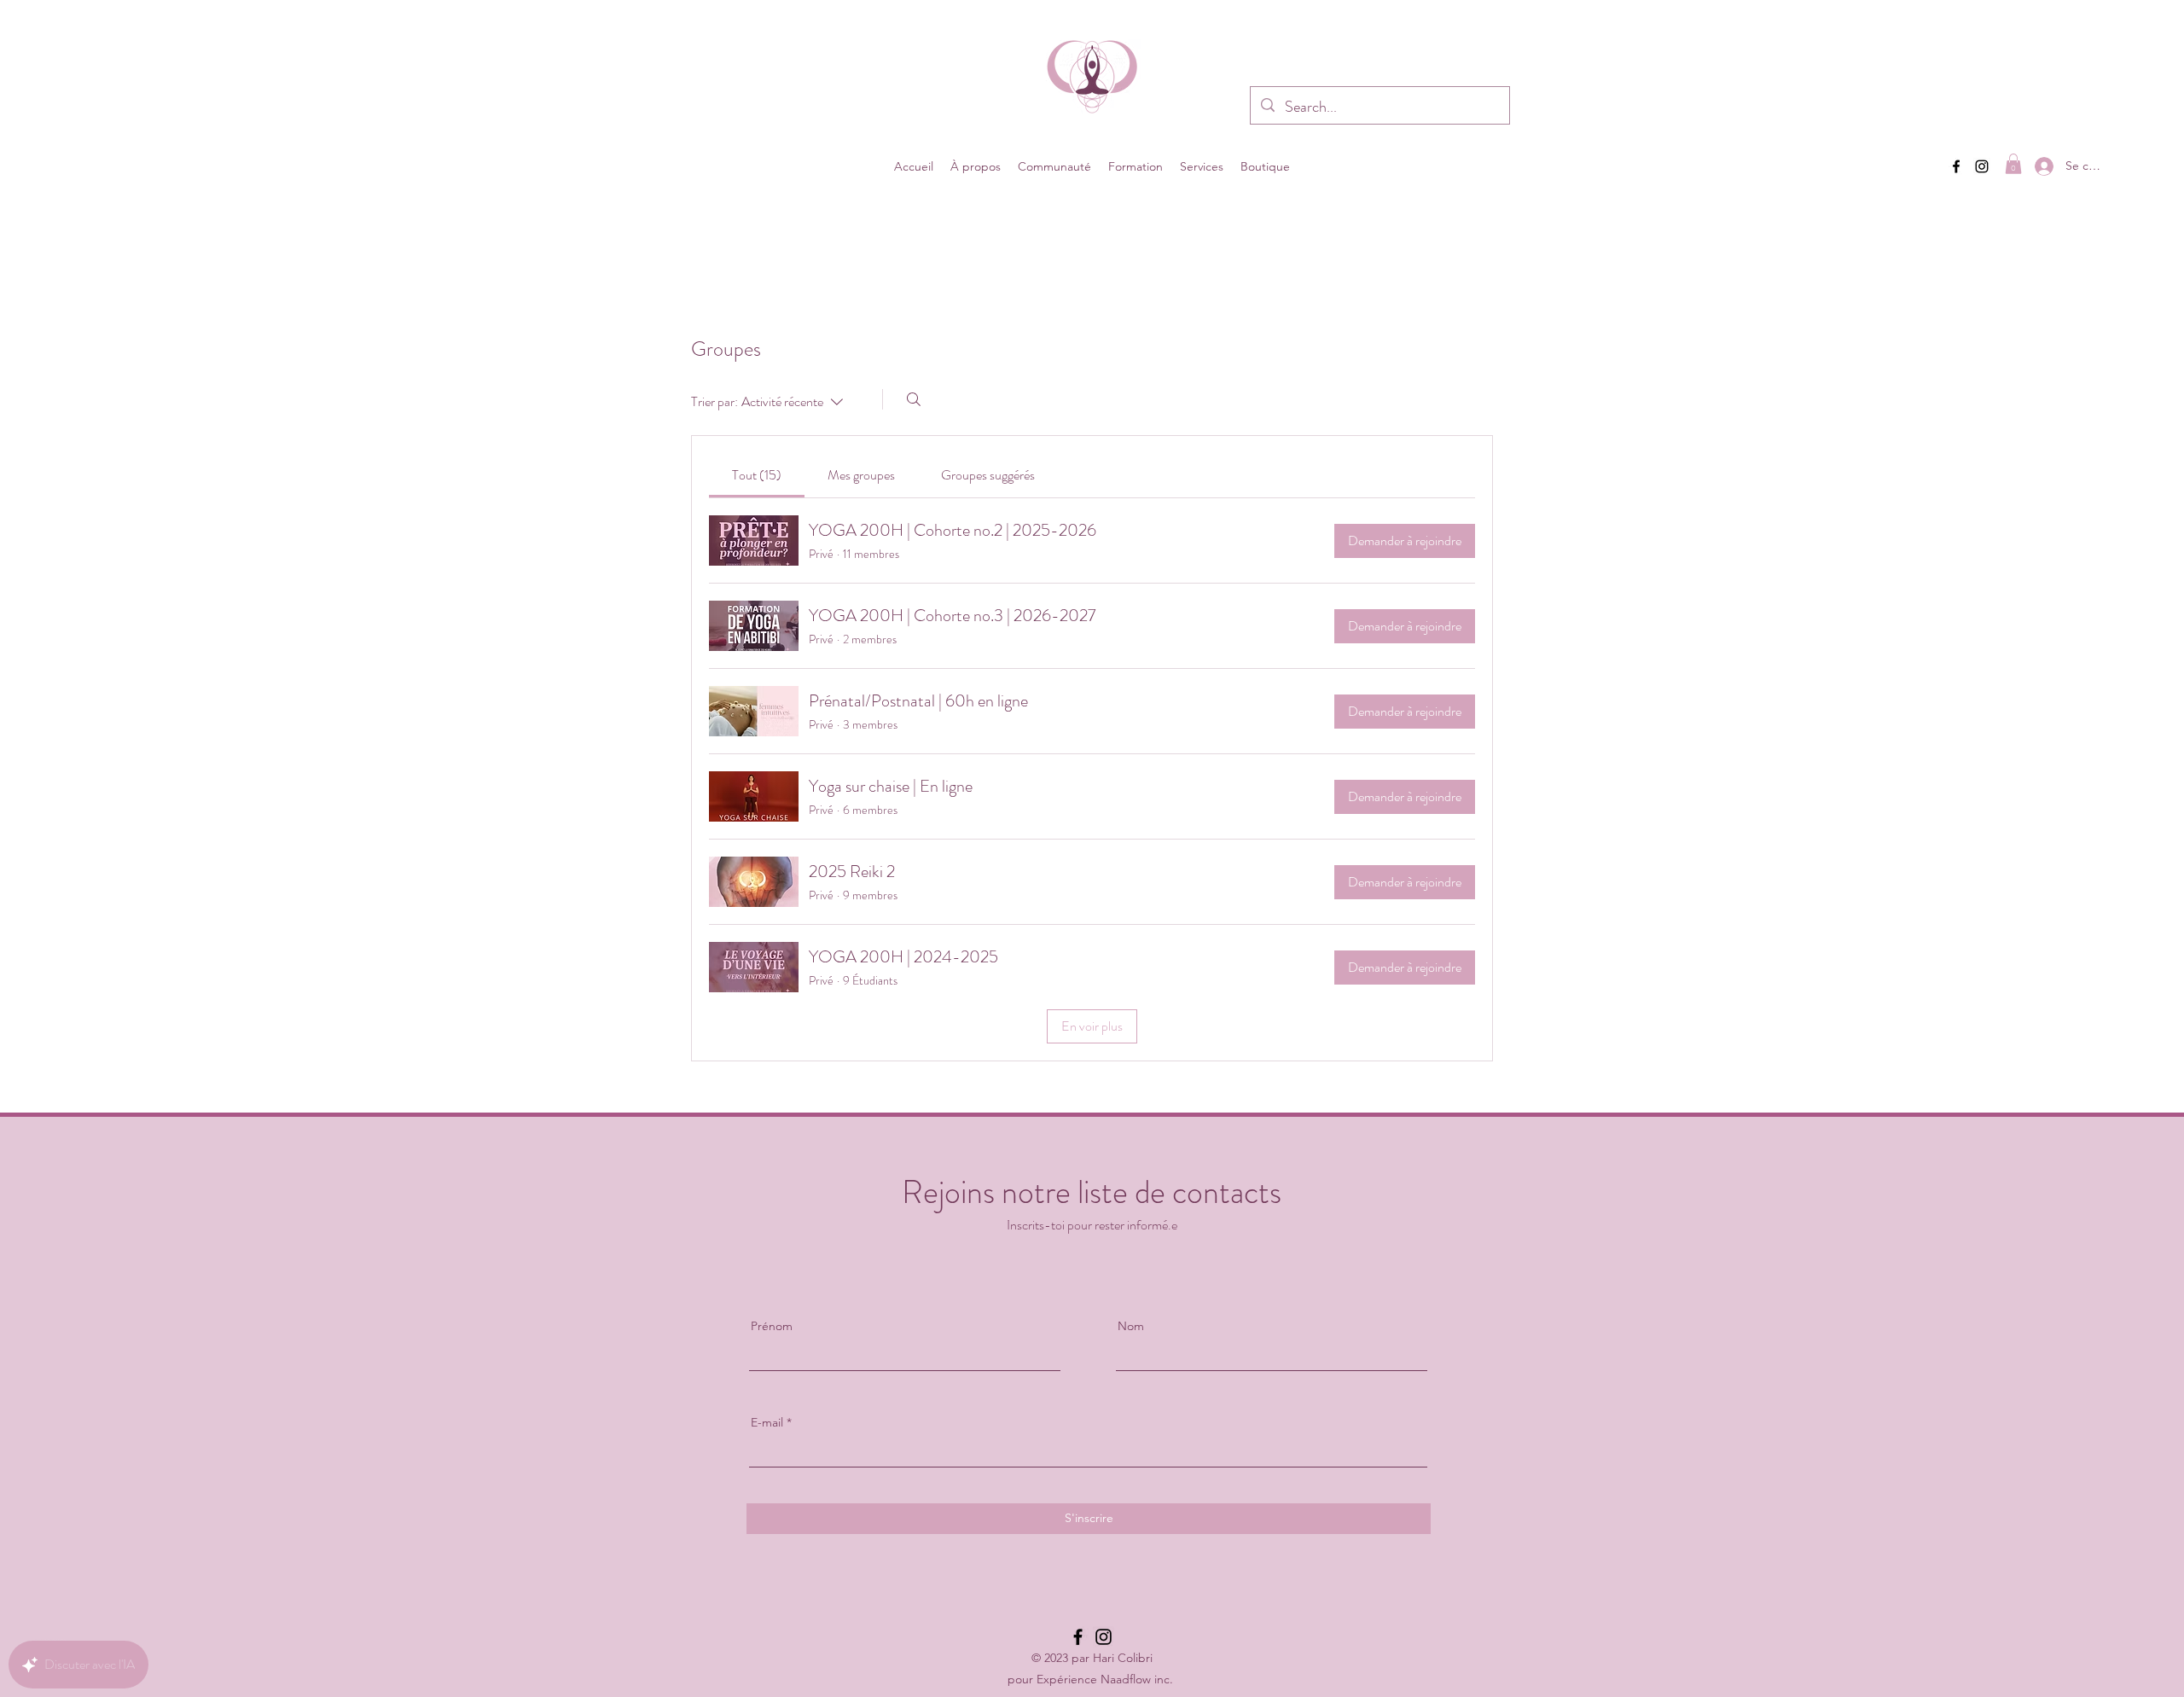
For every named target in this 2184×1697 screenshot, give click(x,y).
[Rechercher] (914, 399)
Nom (1131, 1326)
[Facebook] (1956, 166)
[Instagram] (1982, 166)
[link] (757, 475)
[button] (976, 166)
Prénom (772, 1326)
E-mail (767, 1422)
